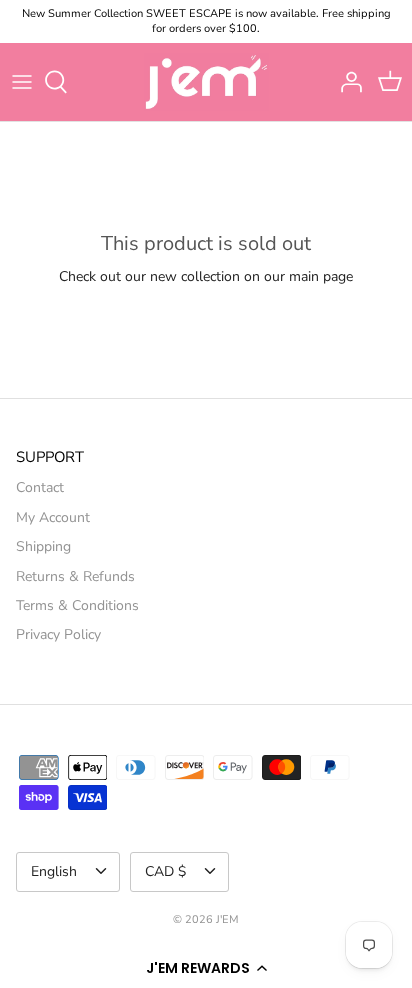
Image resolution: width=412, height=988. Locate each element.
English (54, 871)
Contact (40, 487)
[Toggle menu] (22, 82)
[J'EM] (206, 82)
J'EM (227, 919)
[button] (206, 968)
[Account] (346, 82)
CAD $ (165, 871)
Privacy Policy (58, 634)
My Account (53, 517)
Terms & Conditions (77, 605)
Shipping (43, 546)
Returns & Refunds (75, 576)
